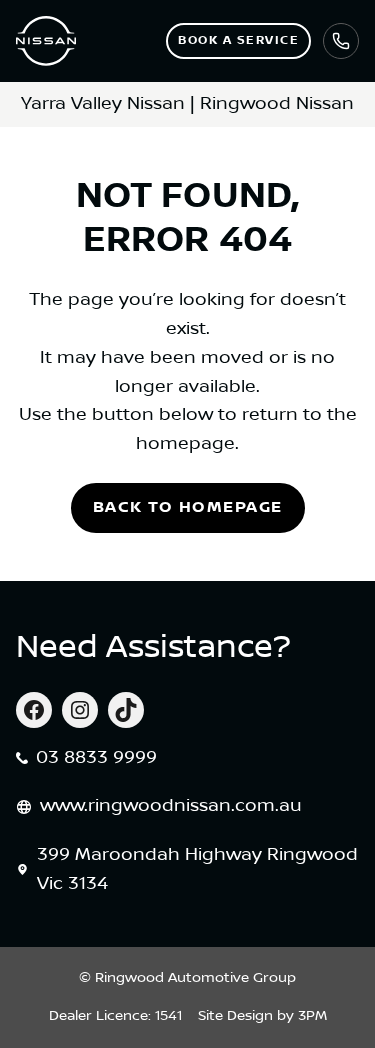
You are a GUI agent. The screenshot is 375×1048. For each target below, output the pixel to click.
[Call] (341, 41)
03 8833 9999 (96, 758)
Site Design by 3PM (262, 1016)
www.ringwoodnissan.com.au (171, 806)
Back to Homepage (188, 507)
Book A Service (238, 40)
